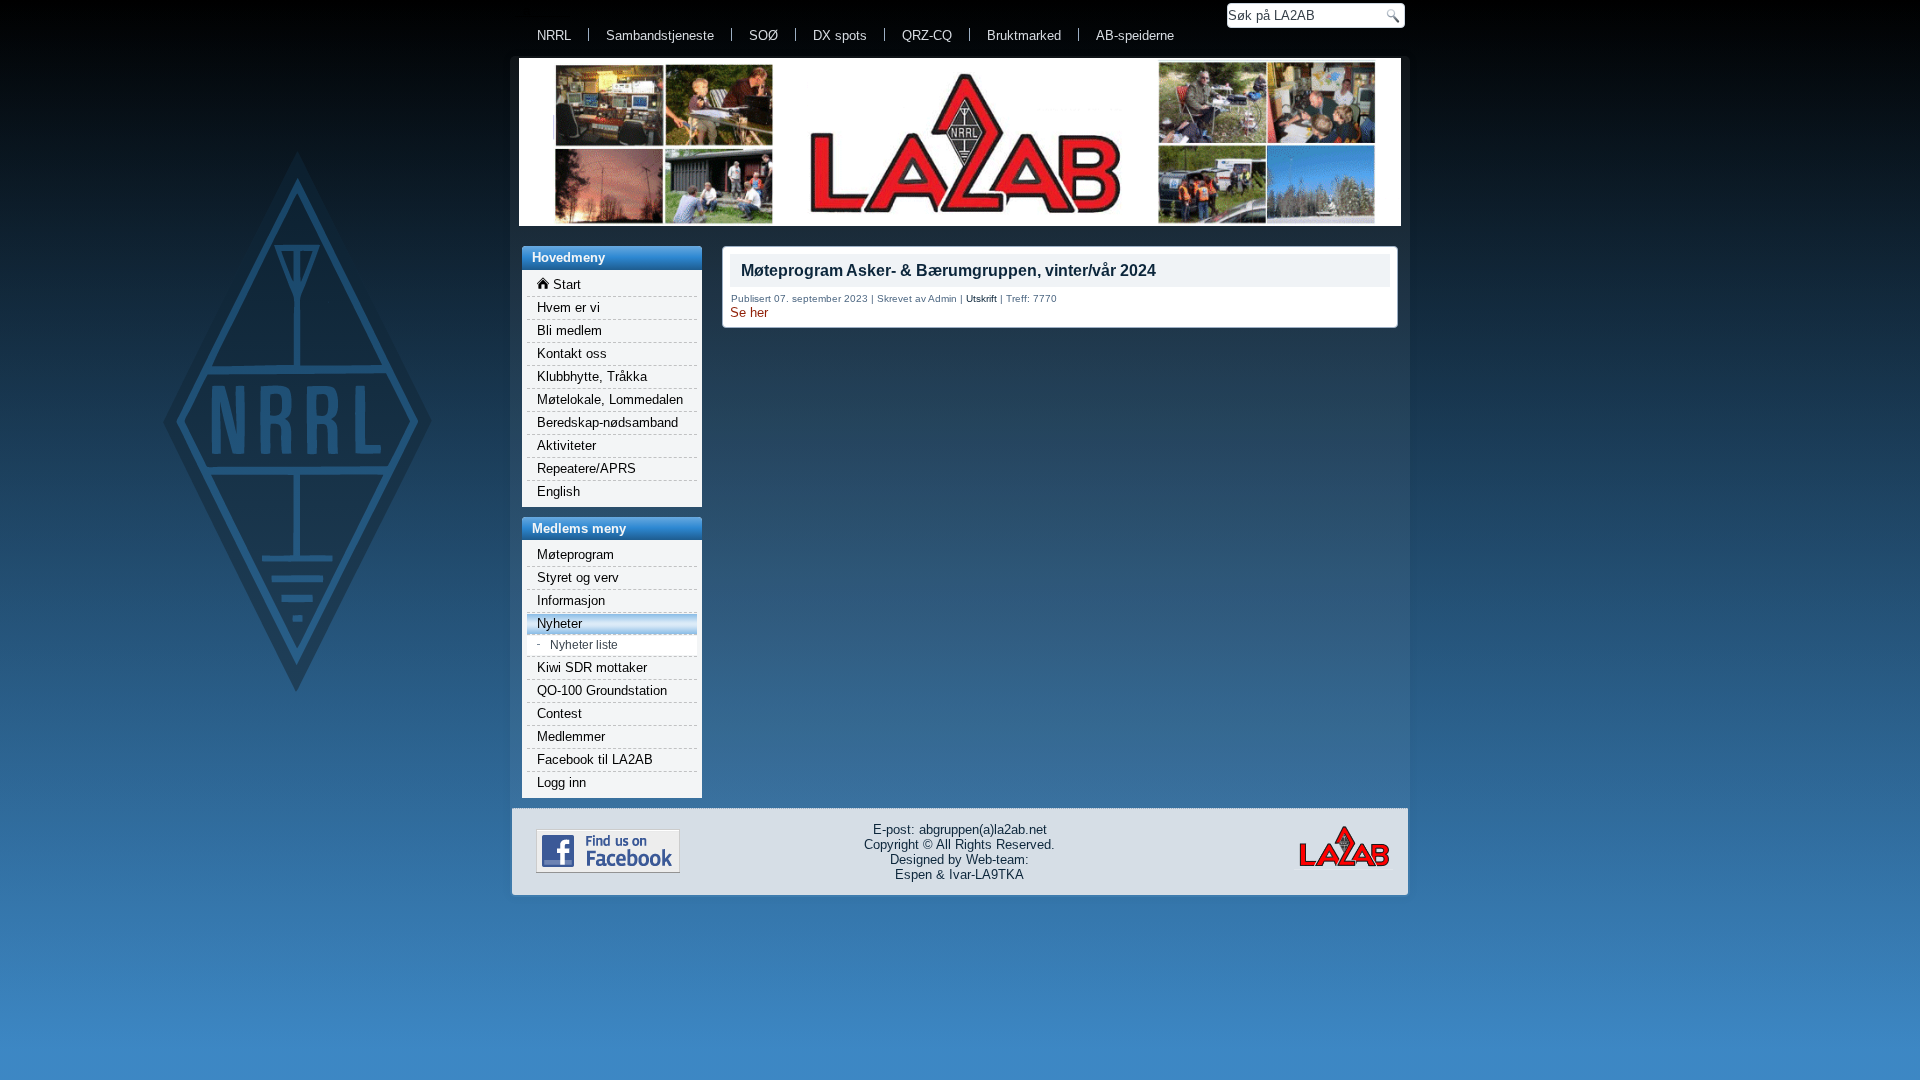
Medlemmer (571, 736)
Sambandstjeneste (660, 35)
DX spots (840, 35)
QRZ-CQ (927, 35)
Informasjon (571, 600)
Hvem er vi (568, 307)
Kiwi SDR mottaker (592, 667)
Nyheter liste (584, 645)
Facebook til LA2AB (595, 759)
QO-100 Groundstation (602, 690)
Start (565, 284)
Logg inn (561, 782)
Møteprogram (575, 554)
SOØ (763, 35)
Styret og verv (578, 577)
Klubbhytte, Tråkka (592, 376)
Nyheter (559, 623)
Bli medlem (569, 330)
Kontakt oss (572, 353)
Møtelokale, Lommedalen (610, 399)
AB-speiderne (1135, 35)
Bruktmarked (1024, 35)
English (558, 491)
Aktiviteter (566, 445)
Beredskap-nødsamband (607, 422)
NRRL (554, 35)
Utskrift (981, 298)
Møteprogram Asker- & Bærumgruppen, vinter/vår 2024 (948, 270)
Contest (559, 713)
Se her (749, 312)
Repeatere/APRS (586, 468)
